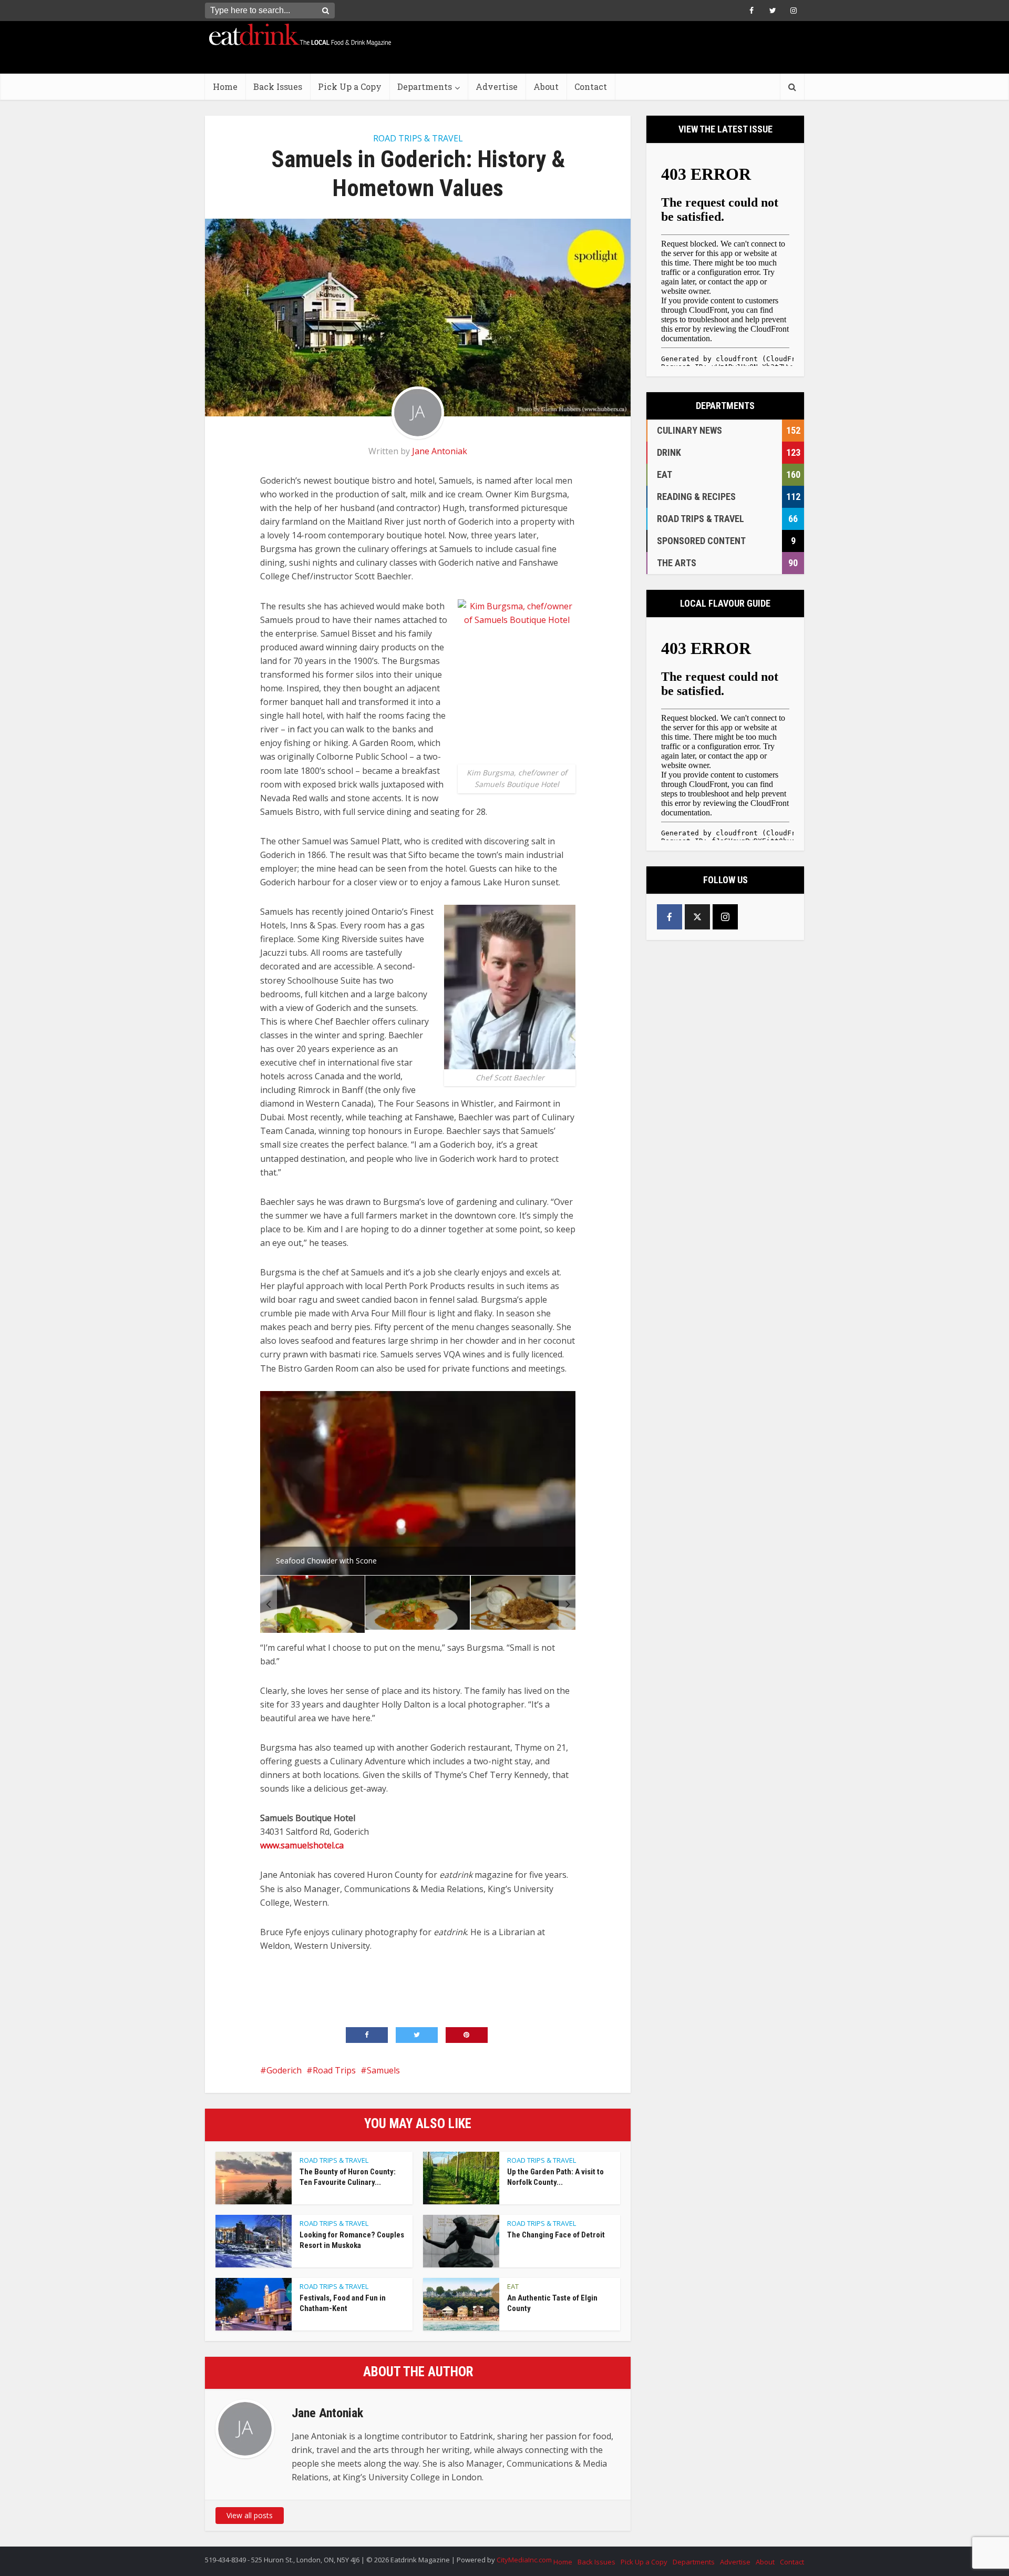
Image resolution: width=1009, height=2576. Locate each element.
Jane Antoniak (440, 451)
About (546, 86)
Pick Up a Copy (350, 86)
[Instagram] (725, 917)
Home (225, 86)
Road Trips (334, 2070)
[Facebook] (670, 917)
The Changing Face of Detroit (556, 2235)
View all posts (250, 2515)
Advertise (497, 86)
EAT (513, 2286)
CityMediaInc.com (524, 2560)
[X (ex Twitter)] (697, 917)
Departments (425, 86)
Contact (591, 86)
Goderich (284, 2070)
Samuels (383, 2070)
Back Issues (278, 86)
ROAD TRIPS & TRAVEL (418, 138)
